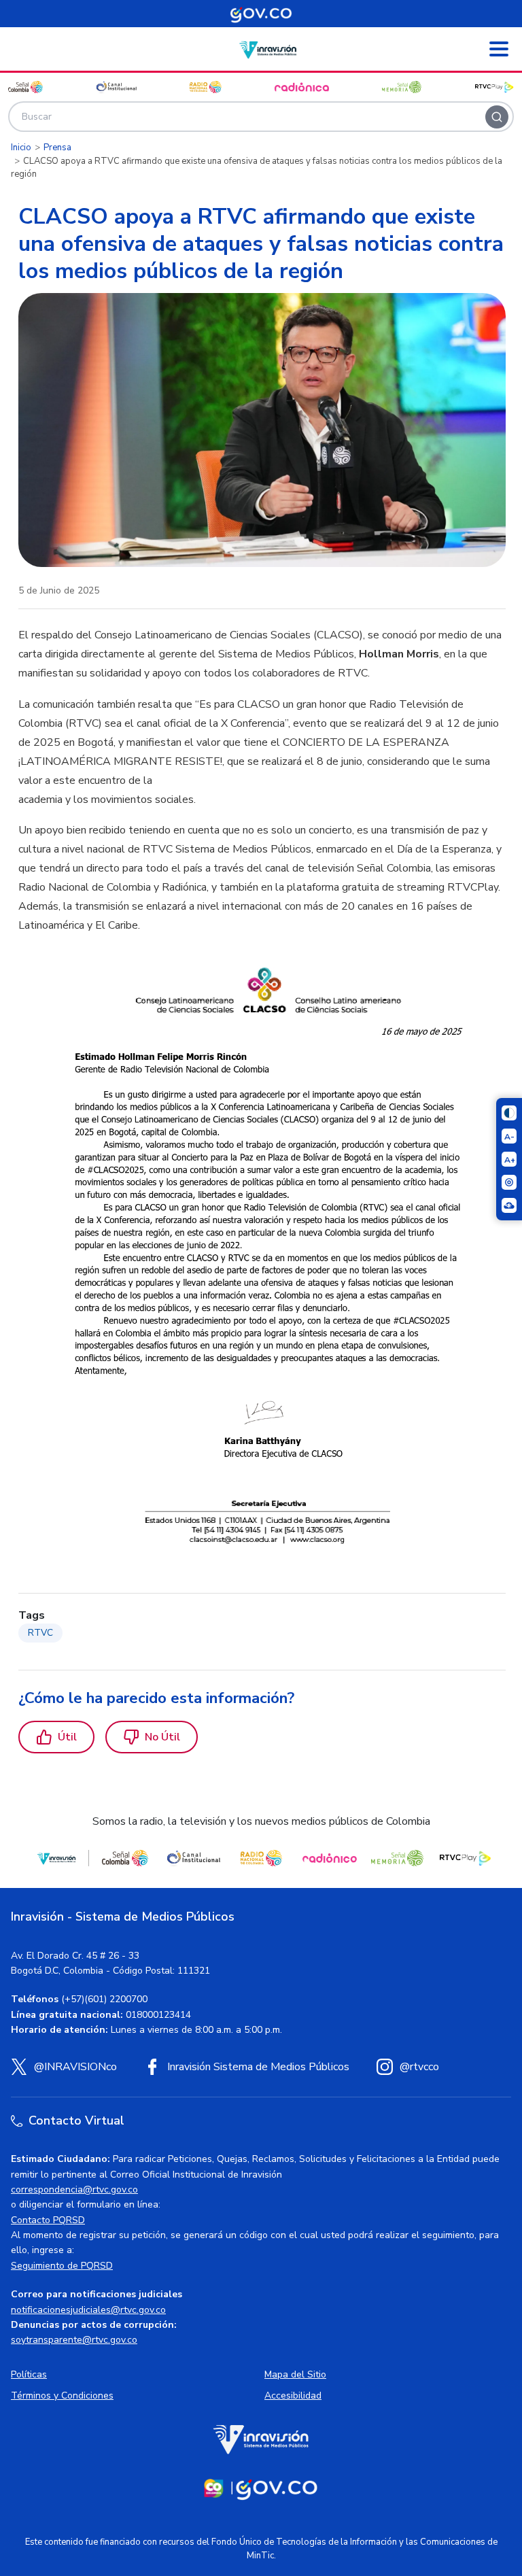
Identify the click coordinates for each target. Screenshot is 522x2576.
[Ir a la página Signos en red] (509, 1205)
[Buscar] (497, 117)
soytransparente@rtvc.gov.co (74, 2340)
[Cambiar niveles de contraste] (509, 1113)
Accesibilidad (293, 2395)
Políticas (29, 2374)
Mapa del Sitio (295, 2374)
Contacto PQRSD (48, 2220)
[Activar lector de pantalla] (509, 1182)
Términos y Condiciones (62, 2395)
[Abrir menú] (499, 49)
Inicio (21, 148)
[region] (262, 1096)
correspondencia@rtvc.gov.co (74, 2189)
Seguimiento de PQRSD (62, 2266)
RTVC (40, 1633)
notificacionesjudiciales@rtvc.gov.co (88, 2310)
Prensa (57, 148)
